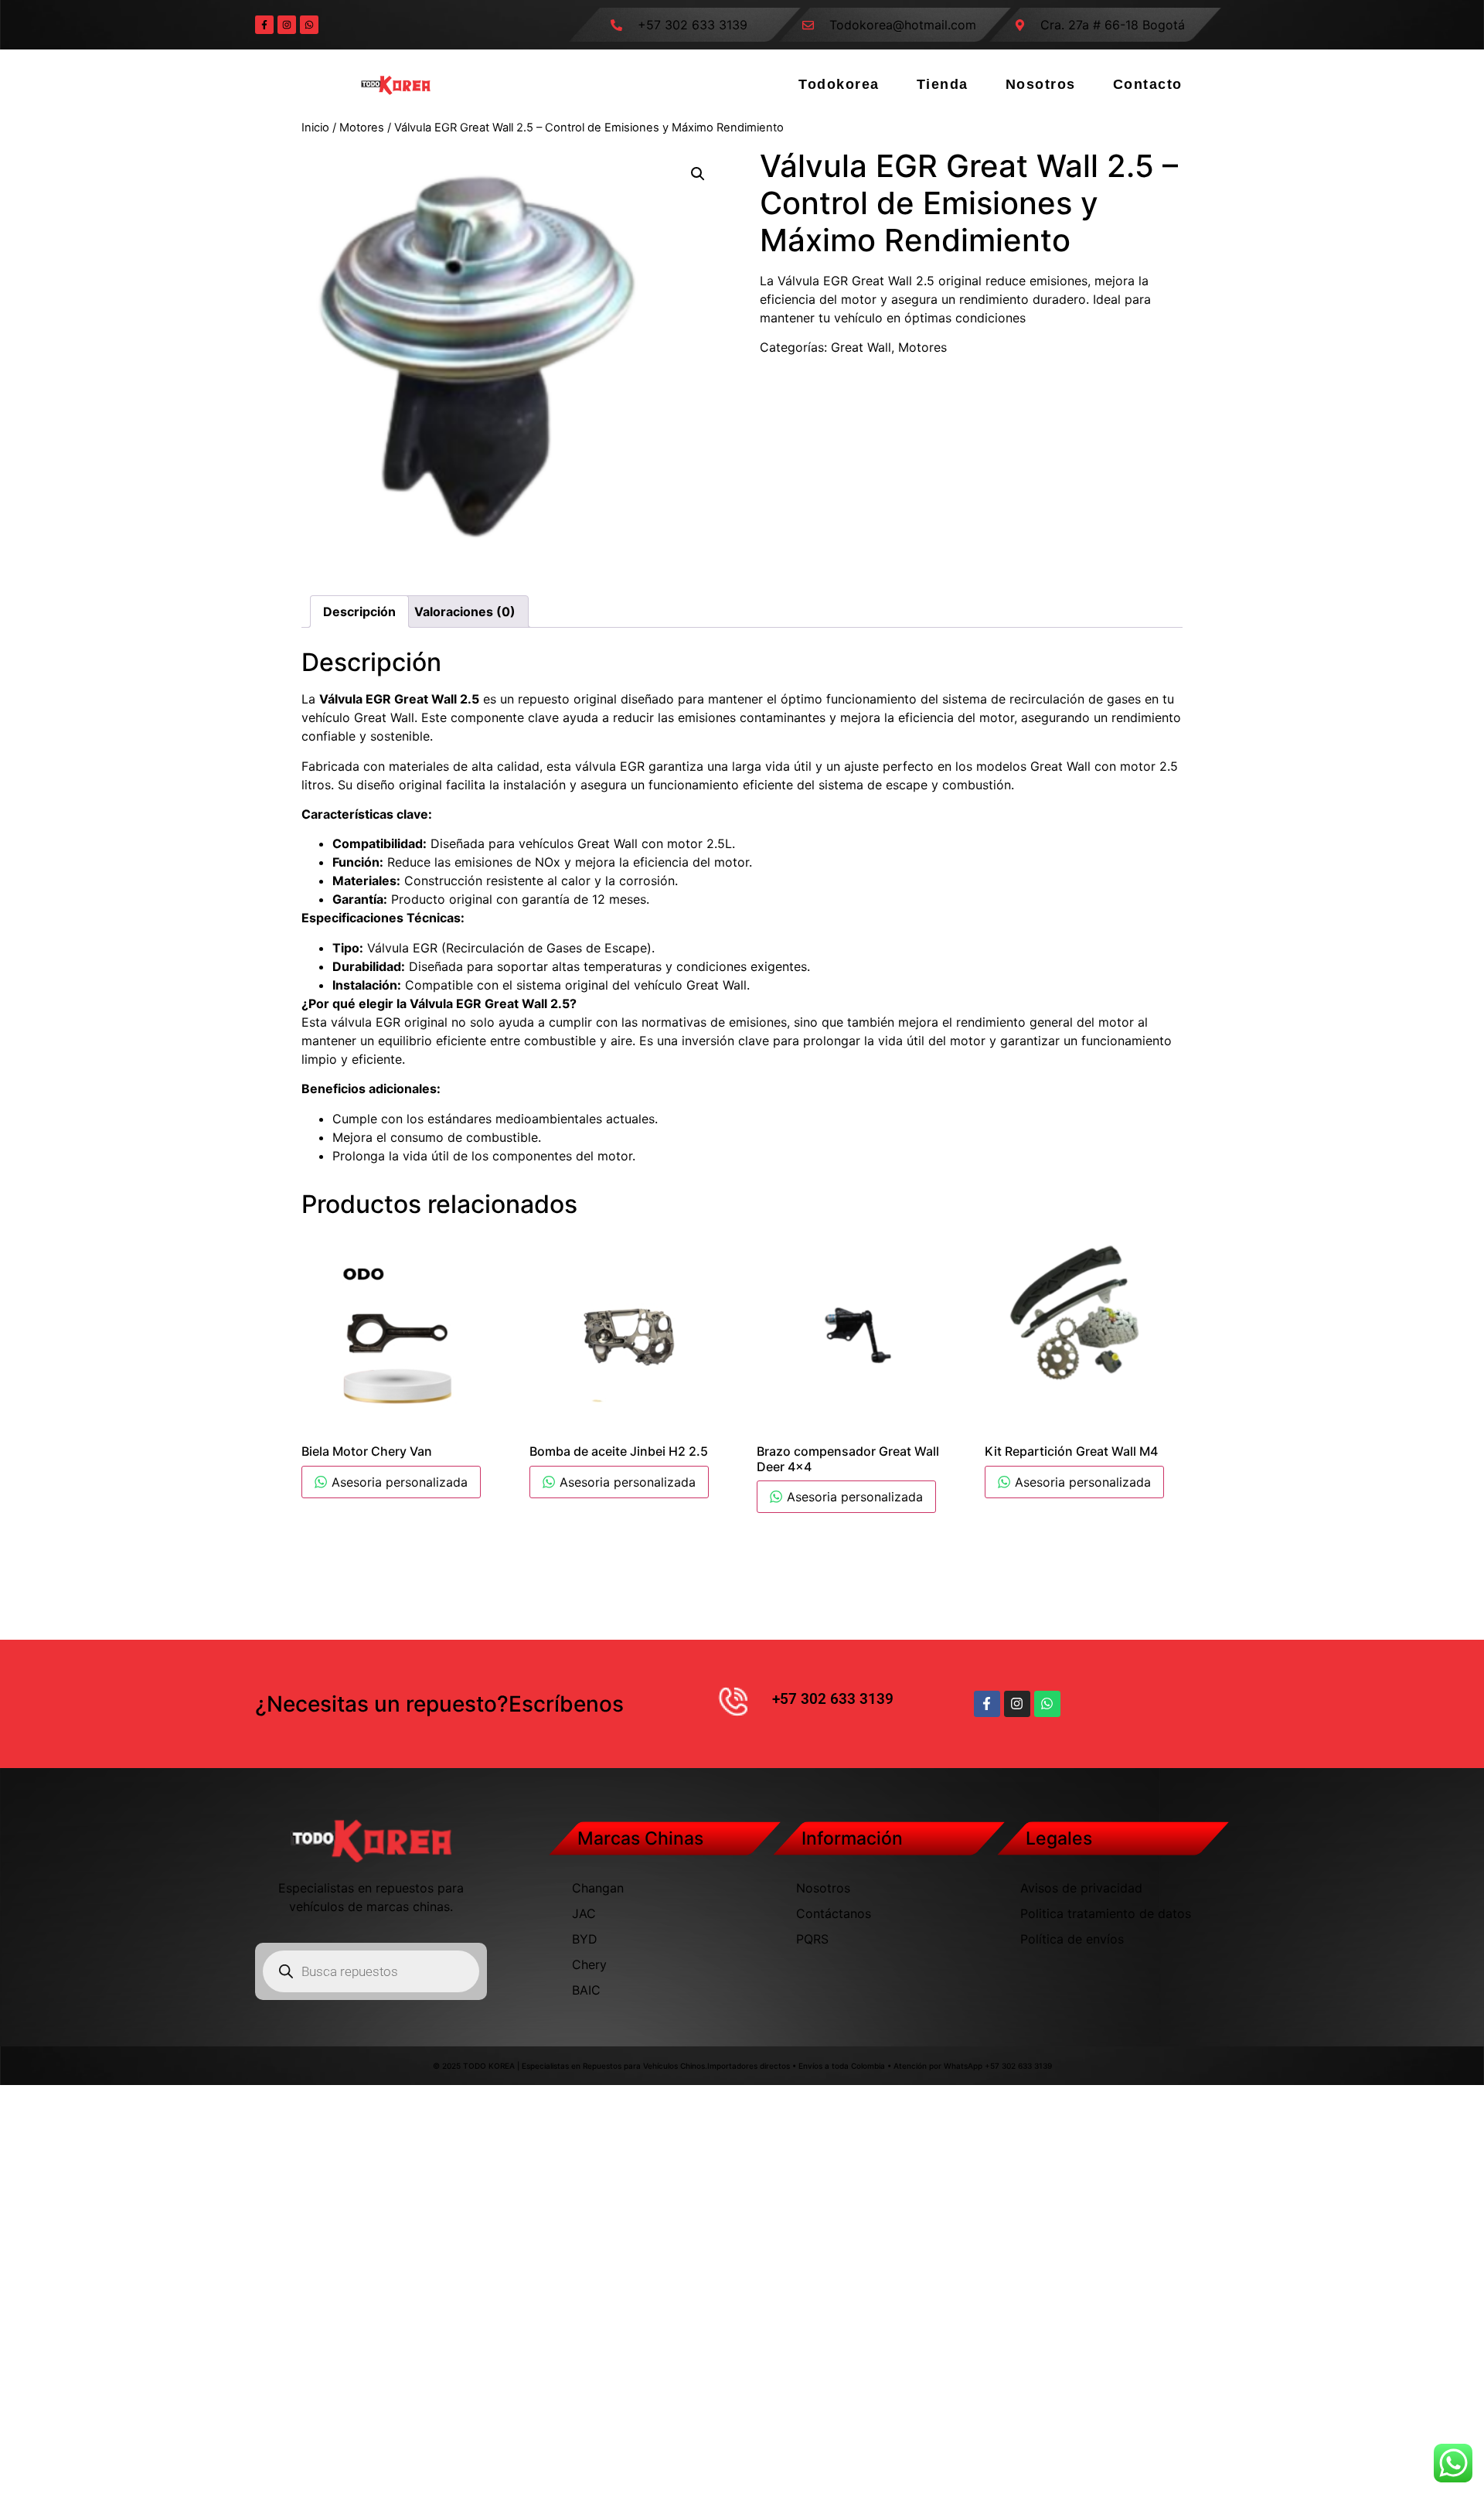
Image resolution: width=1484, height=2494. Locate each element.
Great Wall (861, 347)
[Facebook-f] (264, 25)
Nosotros (1041, 84)
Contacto (1148, 84)
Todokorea (839, 84)
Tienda (943, 84)
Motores (362, 128)
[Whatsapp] (309, 25)
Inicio (315, 128)
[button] (698, 174)
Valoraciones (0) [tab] (465, 612)
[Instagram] (287, 25)
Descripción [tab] (359, 612)
